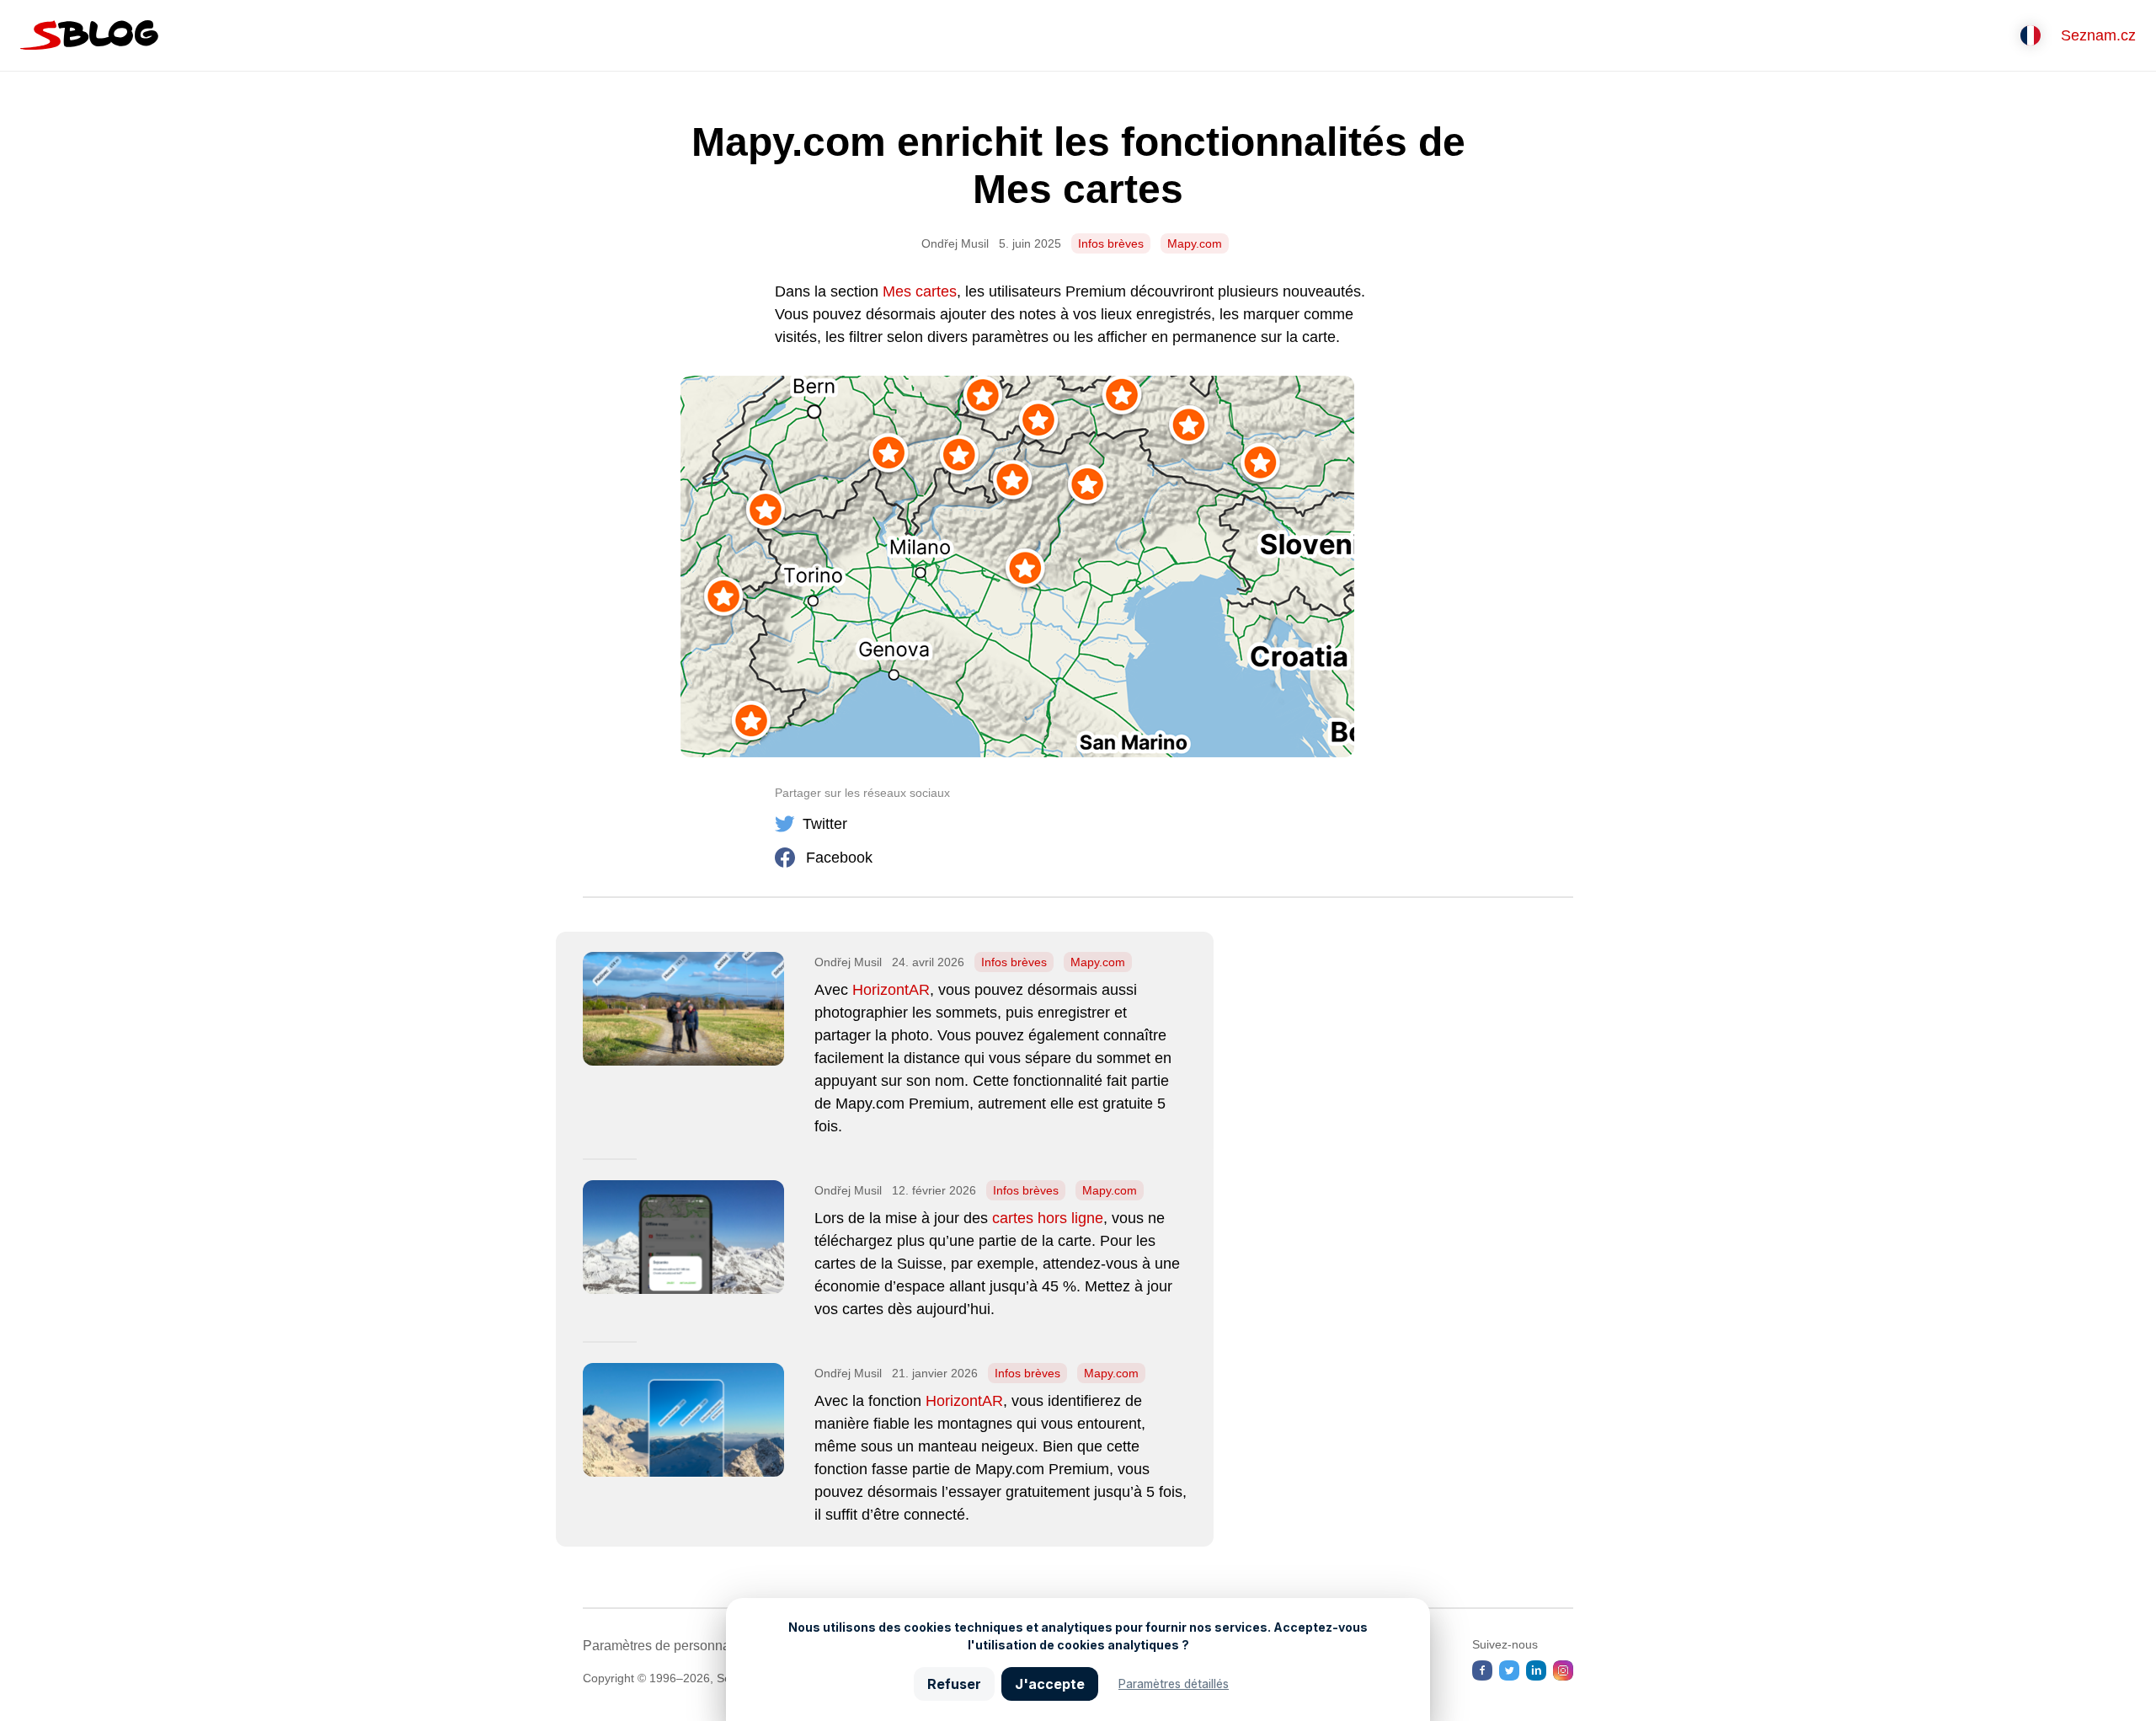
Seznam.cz (2098, 35)
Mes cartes (920, 291)
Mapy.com (1195, 243)
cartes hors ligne (1048, 1218)
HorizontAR (891, 990)
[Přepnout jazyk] (2031, 35)
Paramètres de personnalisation (678, 1646)
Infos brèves (1111, 243)
